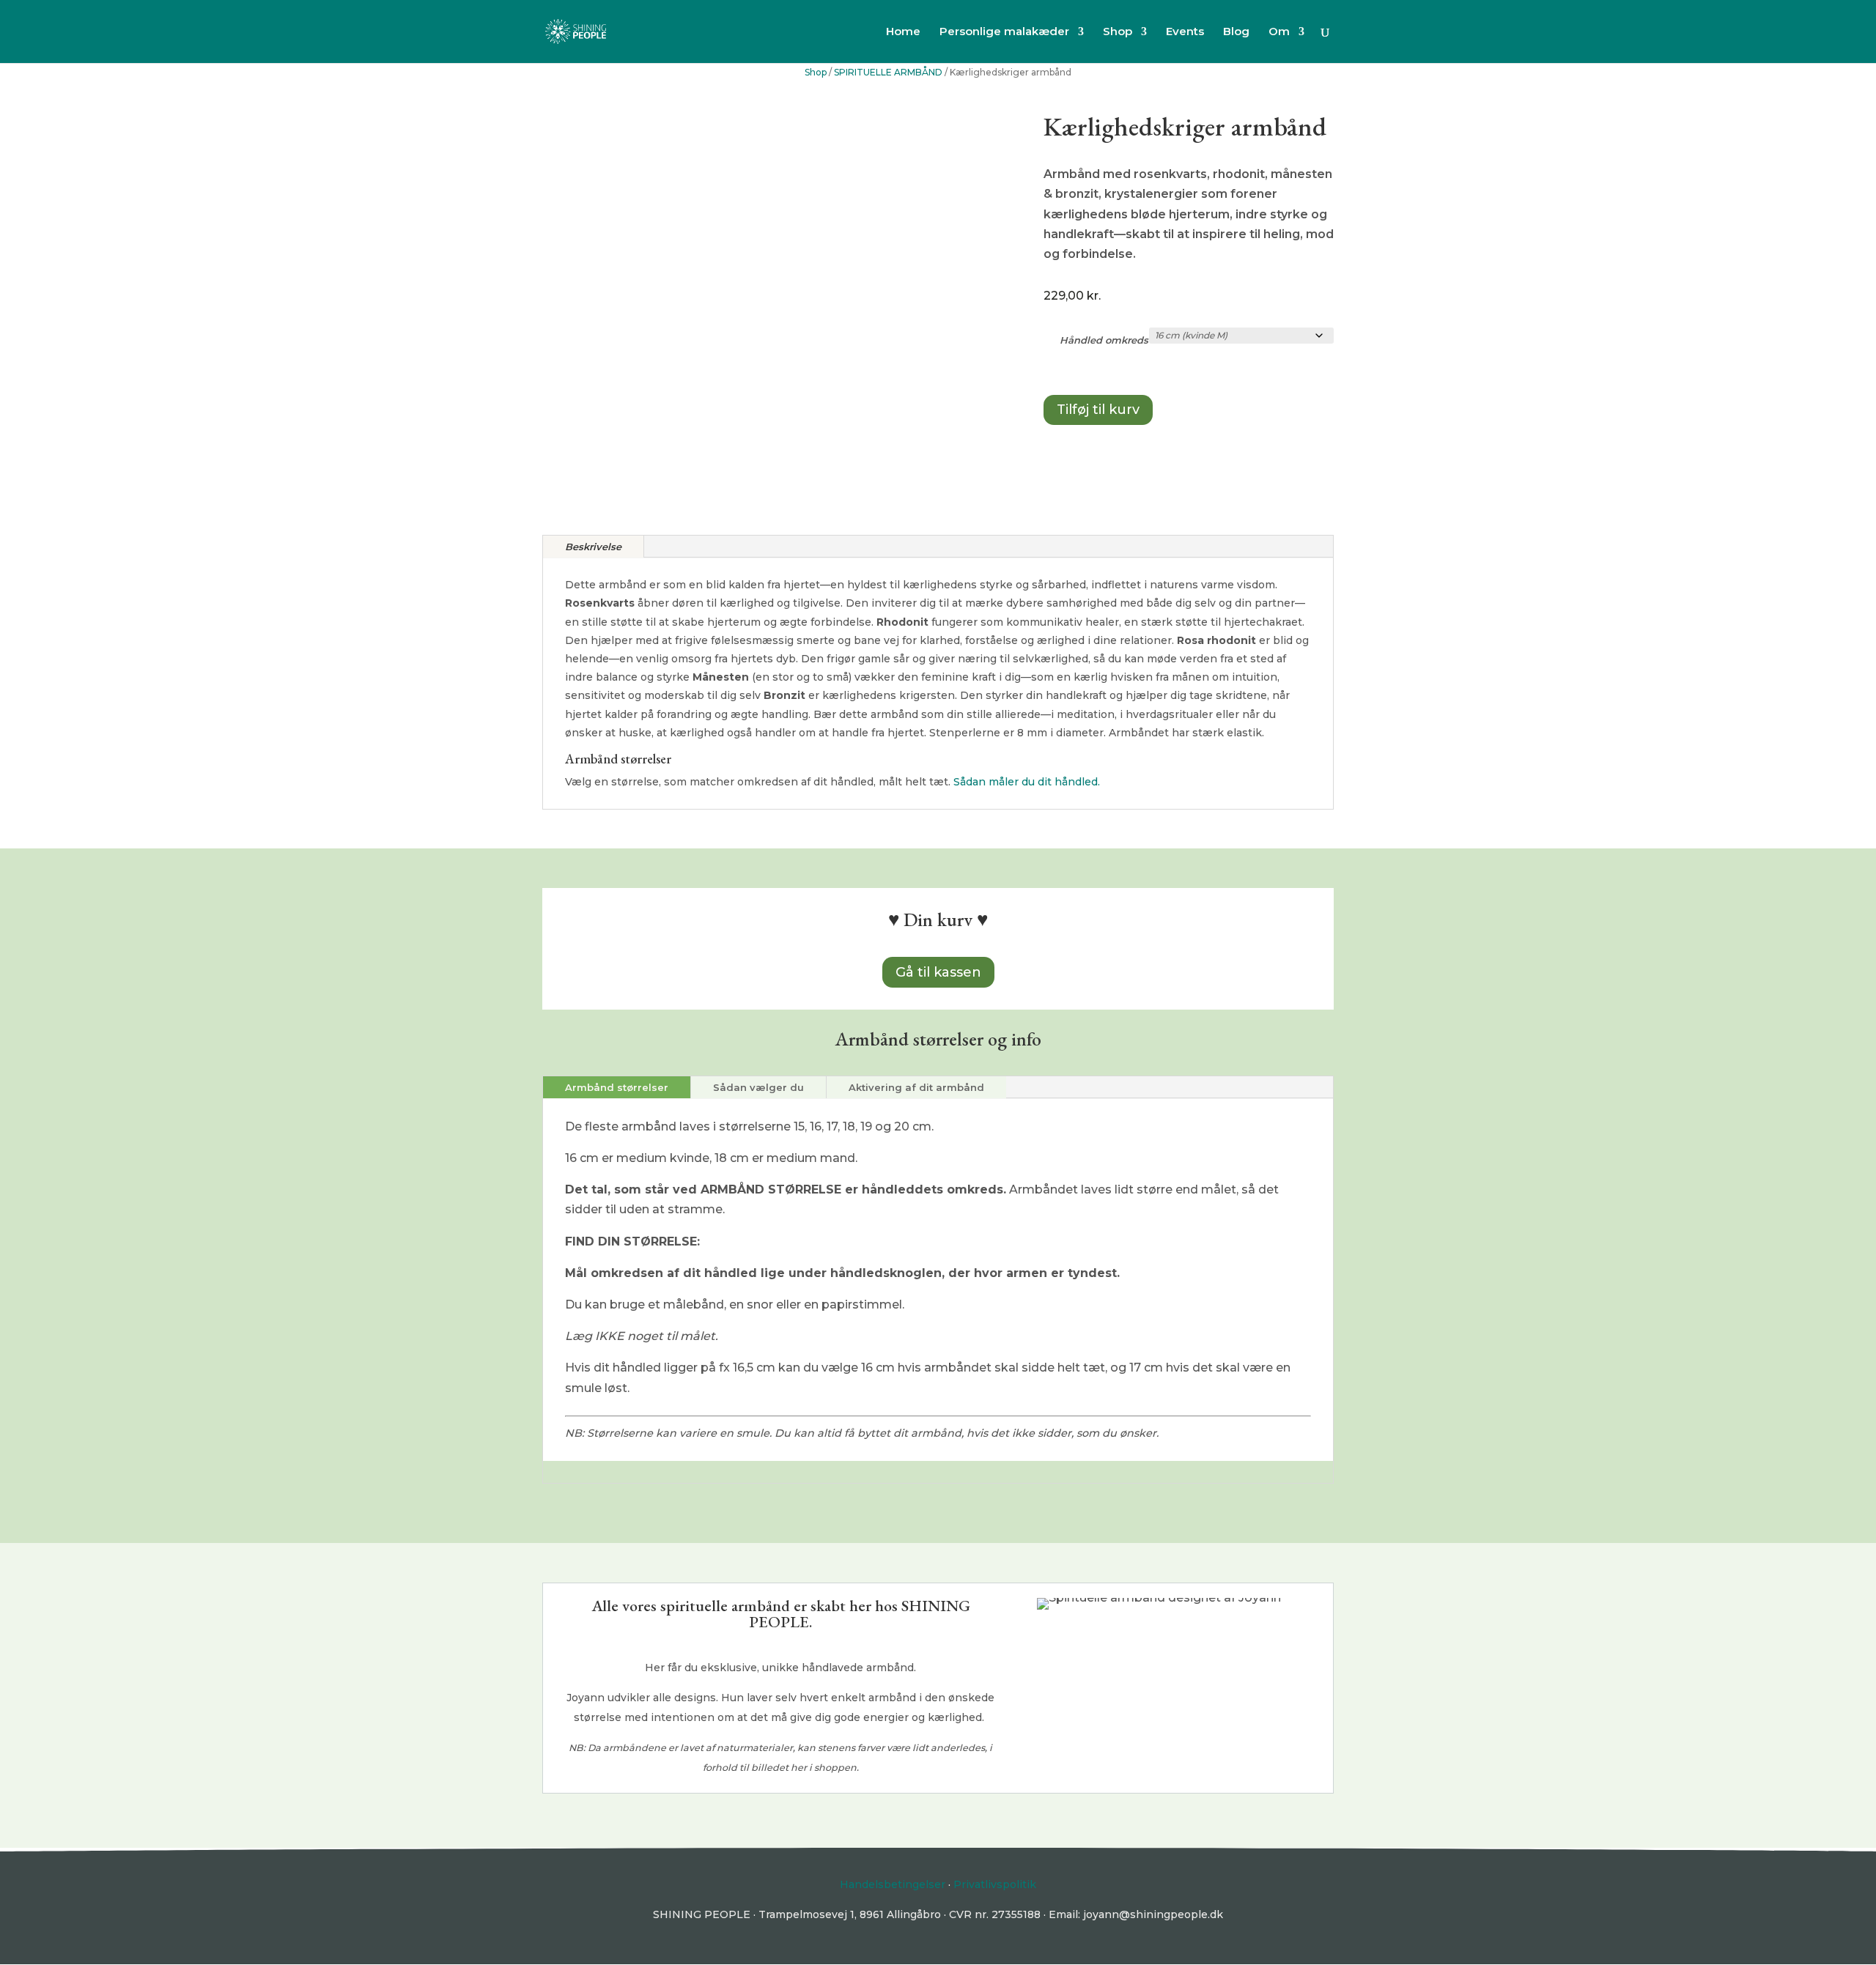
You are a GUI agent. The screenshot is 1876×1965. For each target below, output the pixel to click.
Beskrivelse (593, 547)
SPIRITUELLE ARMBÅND (888, 72)
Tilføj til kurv (1098, 410)
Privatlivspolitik (995, 1884)
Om (1279, 32)
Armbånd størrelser (617, 1087)
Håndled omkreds (1104, 340)
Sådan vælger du (758, 1087)
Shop (1118, 32)
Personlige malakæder (1004, 32)
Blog (1236, 32)
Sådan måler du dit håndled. (1027, 782)
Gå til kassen (938, 972)
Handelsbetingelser (893, 1884)
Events (1185, 32)
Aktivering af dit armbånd (916, 1087)
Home (903, 32)
